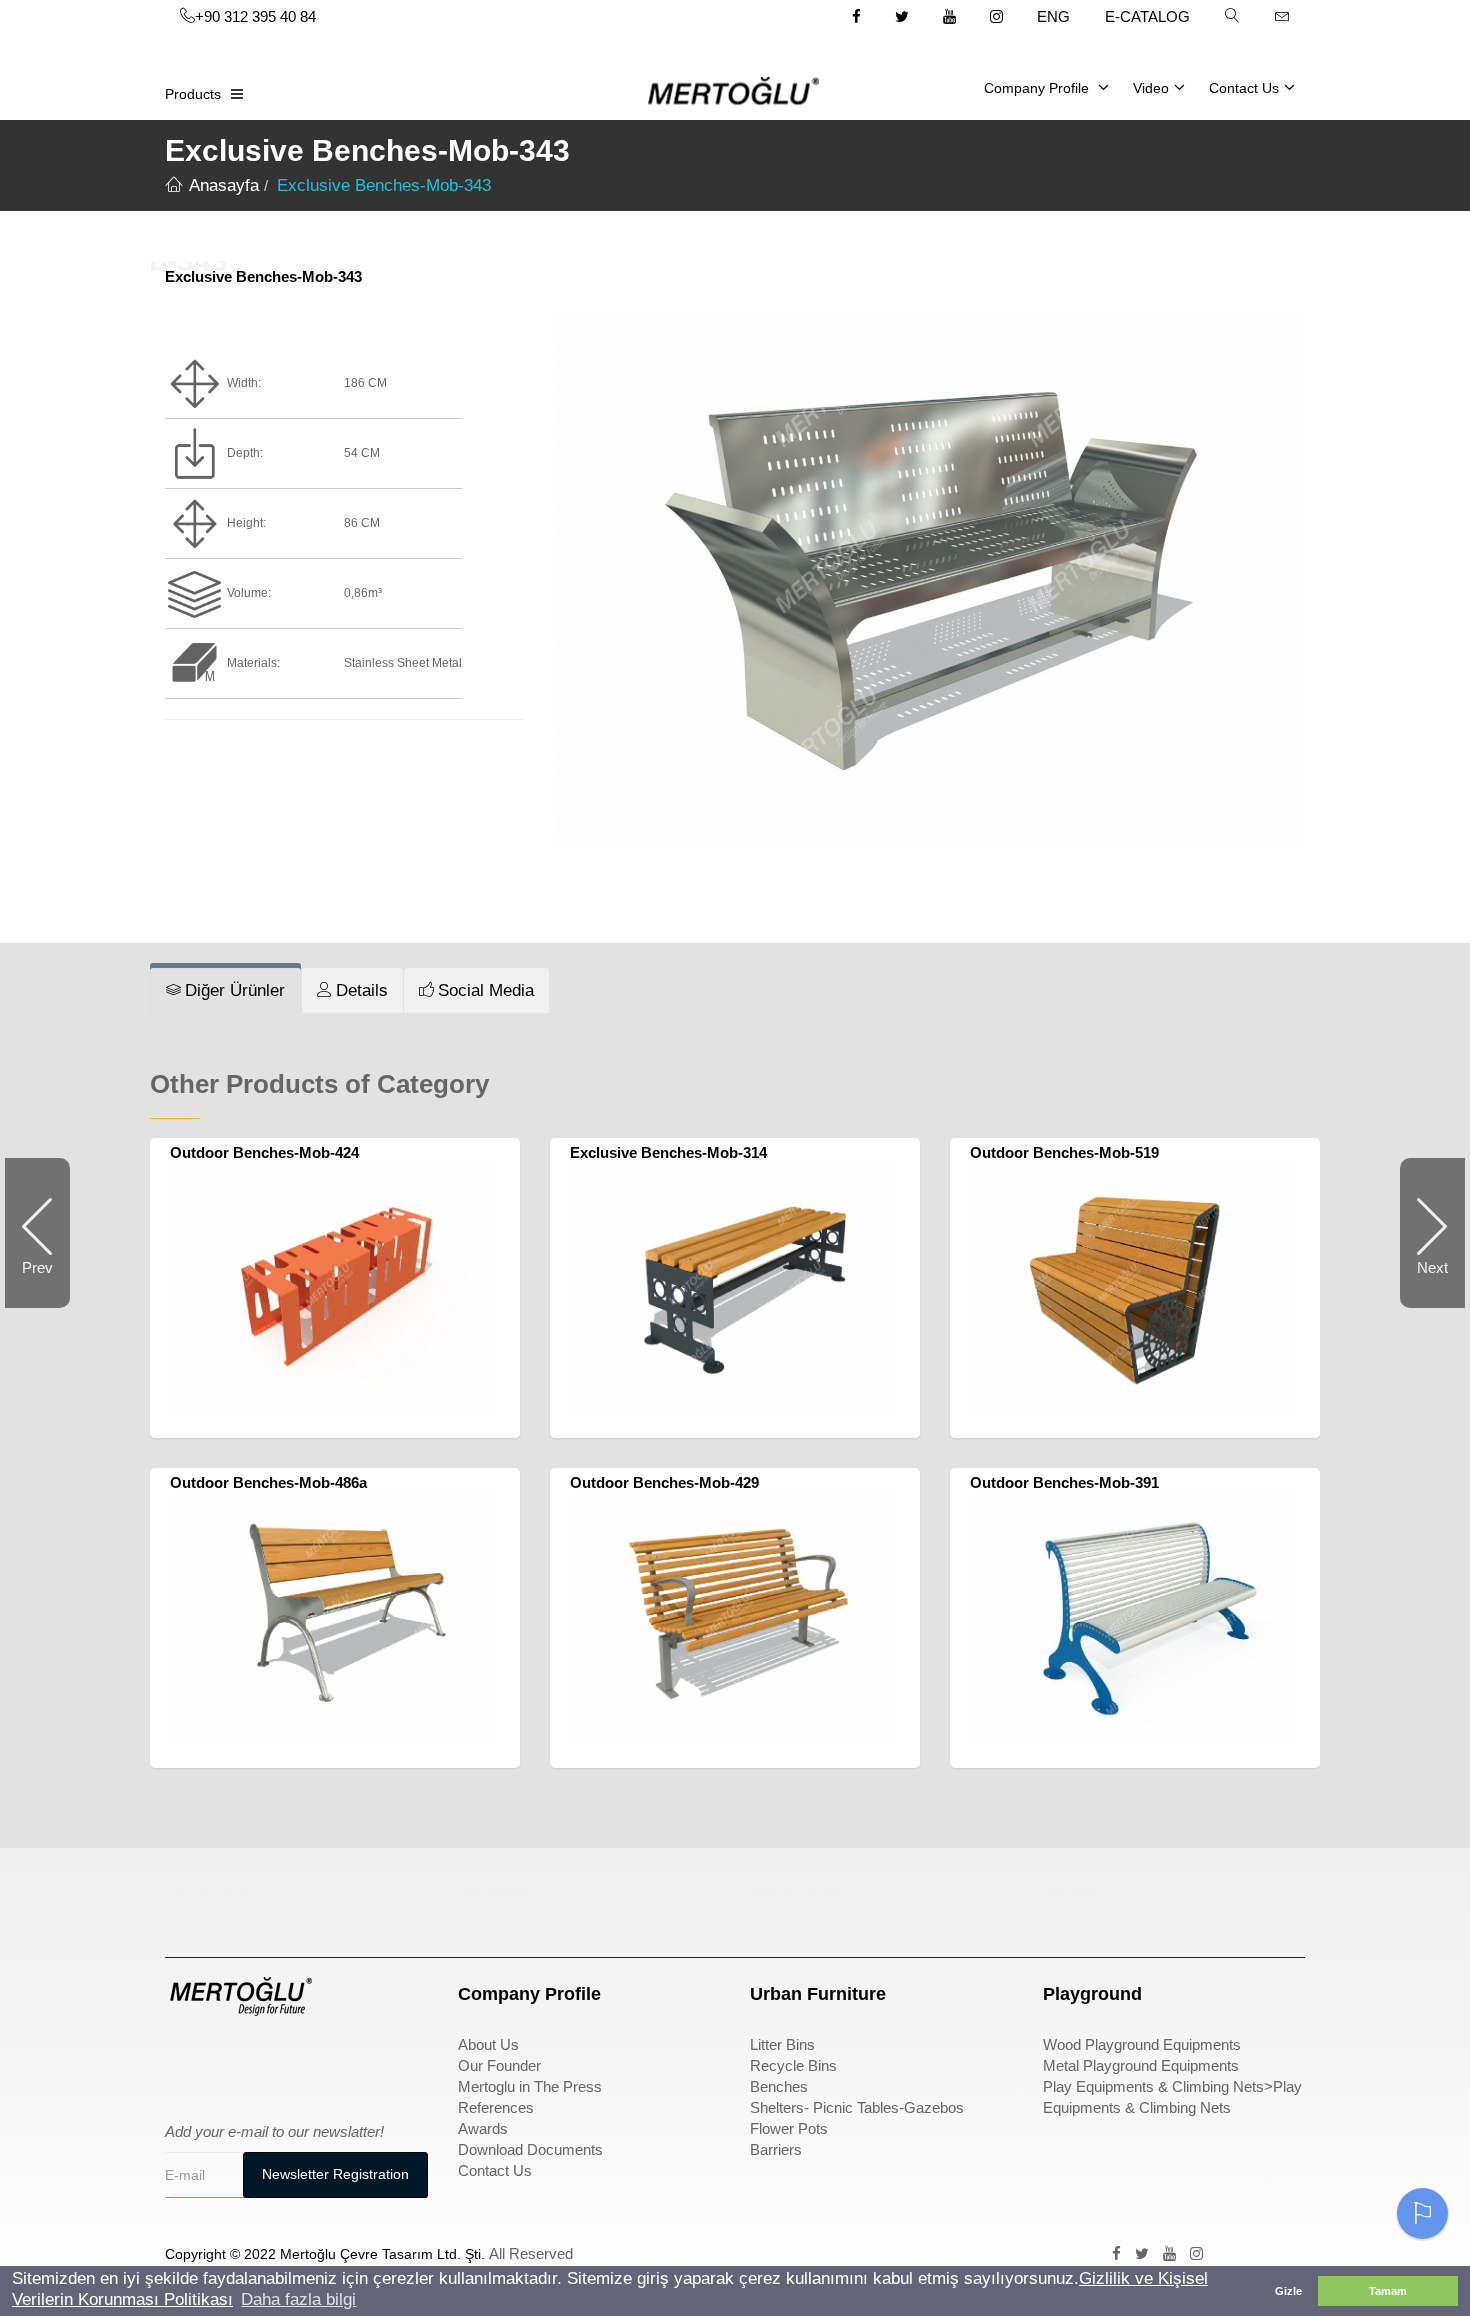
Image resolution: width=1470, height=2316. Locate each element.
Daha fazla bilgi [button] (298, 2299)
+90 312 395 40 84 (255, 16)
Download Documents (530, 2149)
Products (193, 94)
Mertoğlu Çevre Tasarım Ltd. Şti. (382, 2254)
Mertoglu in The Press (530, 2086)
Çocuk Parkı (207, 1891)
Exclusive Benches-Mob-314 (668, 1152)
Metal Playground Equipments (1141, 2065)
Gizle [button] (1288, 2291)
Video (1151, 88)
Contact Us (1244, 88)
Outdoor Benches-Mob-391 (1064, 1482)
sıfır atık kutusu (804, 1891)
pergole (1069, 1891)
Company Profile (1038, 88)
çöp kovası (495, 1891)
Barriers (776, 2149)
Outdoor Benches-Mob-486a (268, 1482)
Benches (779, 2086)
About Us (488, 2044)
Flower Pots (789, 2128)
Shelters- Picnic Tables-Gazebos (857, 2107)
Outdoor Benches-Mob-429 (664, 1482)
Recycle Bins (793, 2065)
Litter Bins (782, 2044)
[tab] (225, 991)
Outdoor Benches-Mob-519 (1064, 1152)
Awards (483, 2128)
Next (1424, 1283)
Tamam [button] (1388, 2291)
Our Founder (499, 2065)
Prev (46, 1283)
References (496, 2107)
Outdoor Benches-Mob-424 (264, 1152)
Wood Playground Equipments (1142, 2044)
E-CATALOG (1147, 16)
